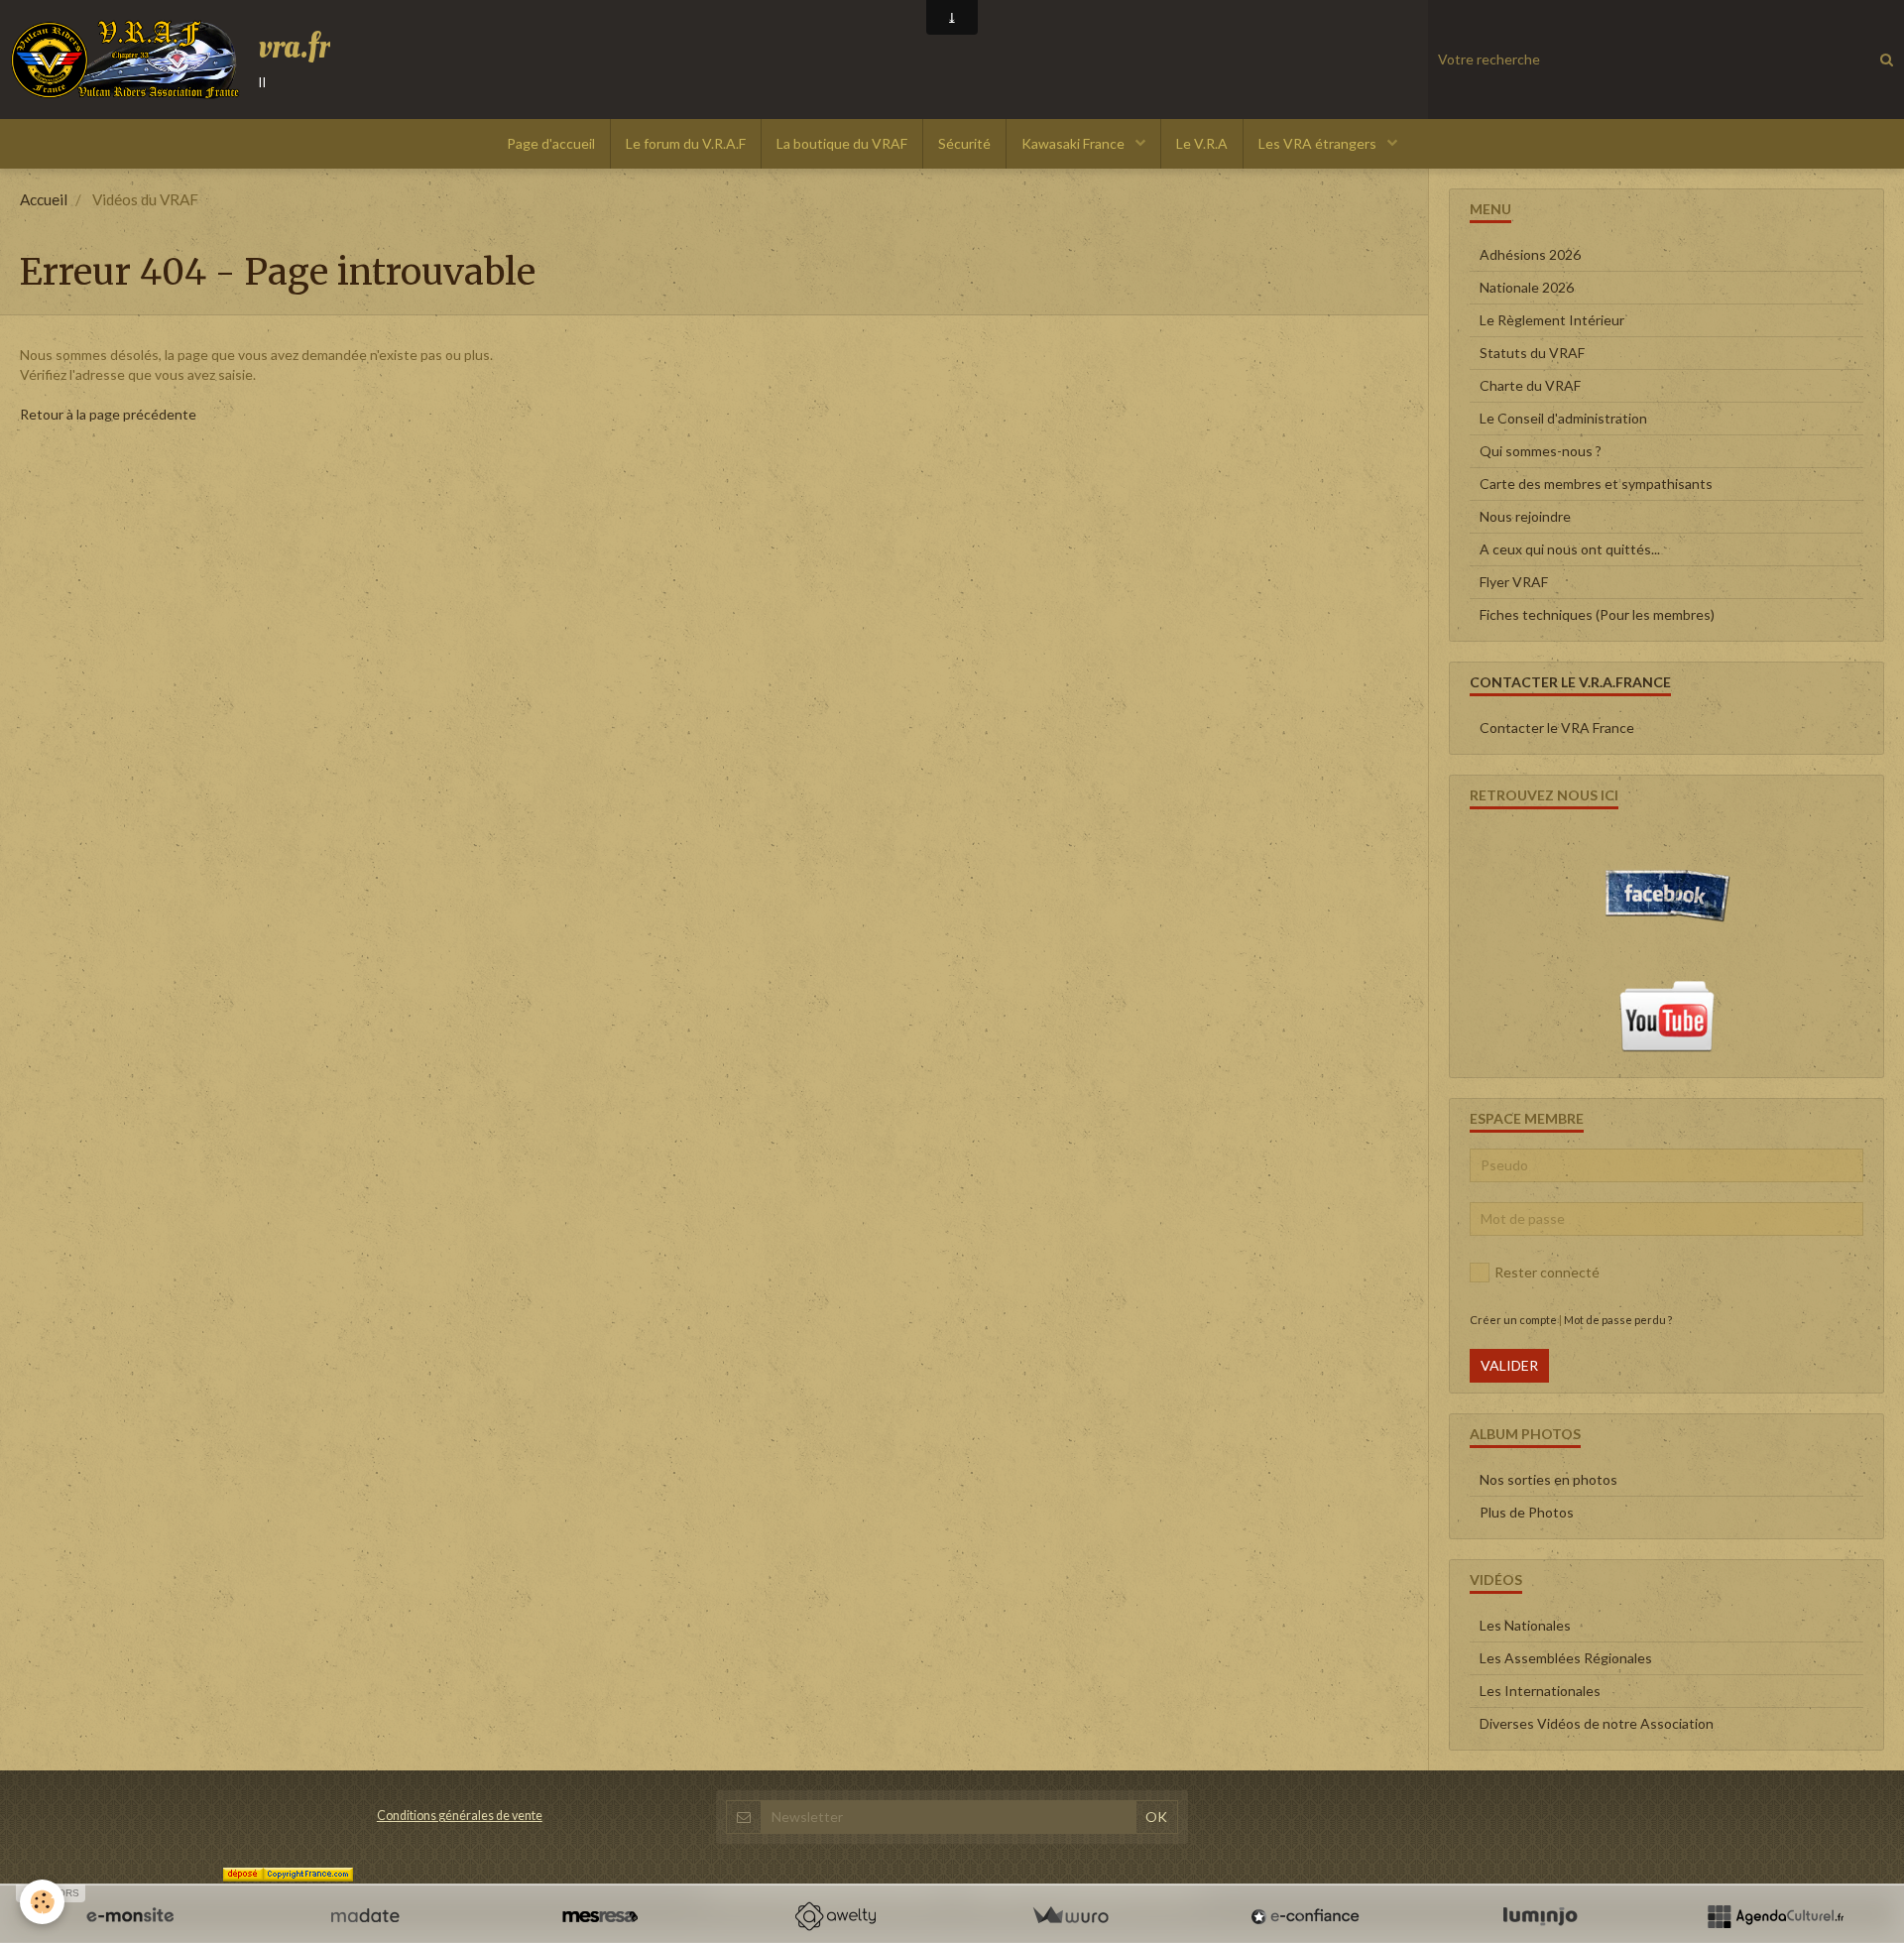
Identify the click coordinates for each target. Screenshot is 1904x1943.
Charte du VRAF (1530, 385)
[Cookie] (42, 1902)
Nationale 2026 (1527, 287)
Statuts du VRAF (1532, 353)
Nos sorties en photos (1548, 1479)
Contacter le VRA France (1557, 728)
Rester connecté (1547, 1272)
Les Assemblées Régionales (1566, 1658)
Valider (1509, 1365)
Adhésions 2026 (1530, 254)
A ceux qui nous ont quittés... (1570, 549)
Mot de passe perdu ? (1618, 1320)
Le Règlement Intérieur (1552, 320)
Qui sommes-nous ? (1541, 451)
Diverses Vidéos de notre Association (1597, 1723)
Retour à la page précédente (108, 414)
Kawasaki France (1074, 143)
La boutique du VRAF (842, 143)
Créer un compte (1513, 1320)
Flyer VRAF (1514, 582)
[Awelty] (835, 1916)
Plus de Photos (1527, 1512)
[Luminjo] (1540, 1916)
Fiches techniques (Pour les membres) (1597, 614)
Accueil (44, 199)
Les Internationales (1540, 1691)
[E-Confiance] (1305, 1916)
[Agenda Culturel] (1775, 1916)
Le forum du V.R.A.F (686, 143)
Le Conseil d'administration (1563, 418)
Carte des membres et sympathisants (1596, 484)
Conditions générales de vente (460, 1816)
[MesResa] (600, 1916)
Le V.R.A (1202, 143)
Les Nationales (1525, 1625)
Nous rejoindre (1525, 516)
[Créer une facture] (1070, 1916)
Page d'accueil (551, 143)
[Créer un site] (130, 1916)
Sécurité (964, 143)
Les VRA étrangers (1319, 143)
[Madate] (365, 1916)
